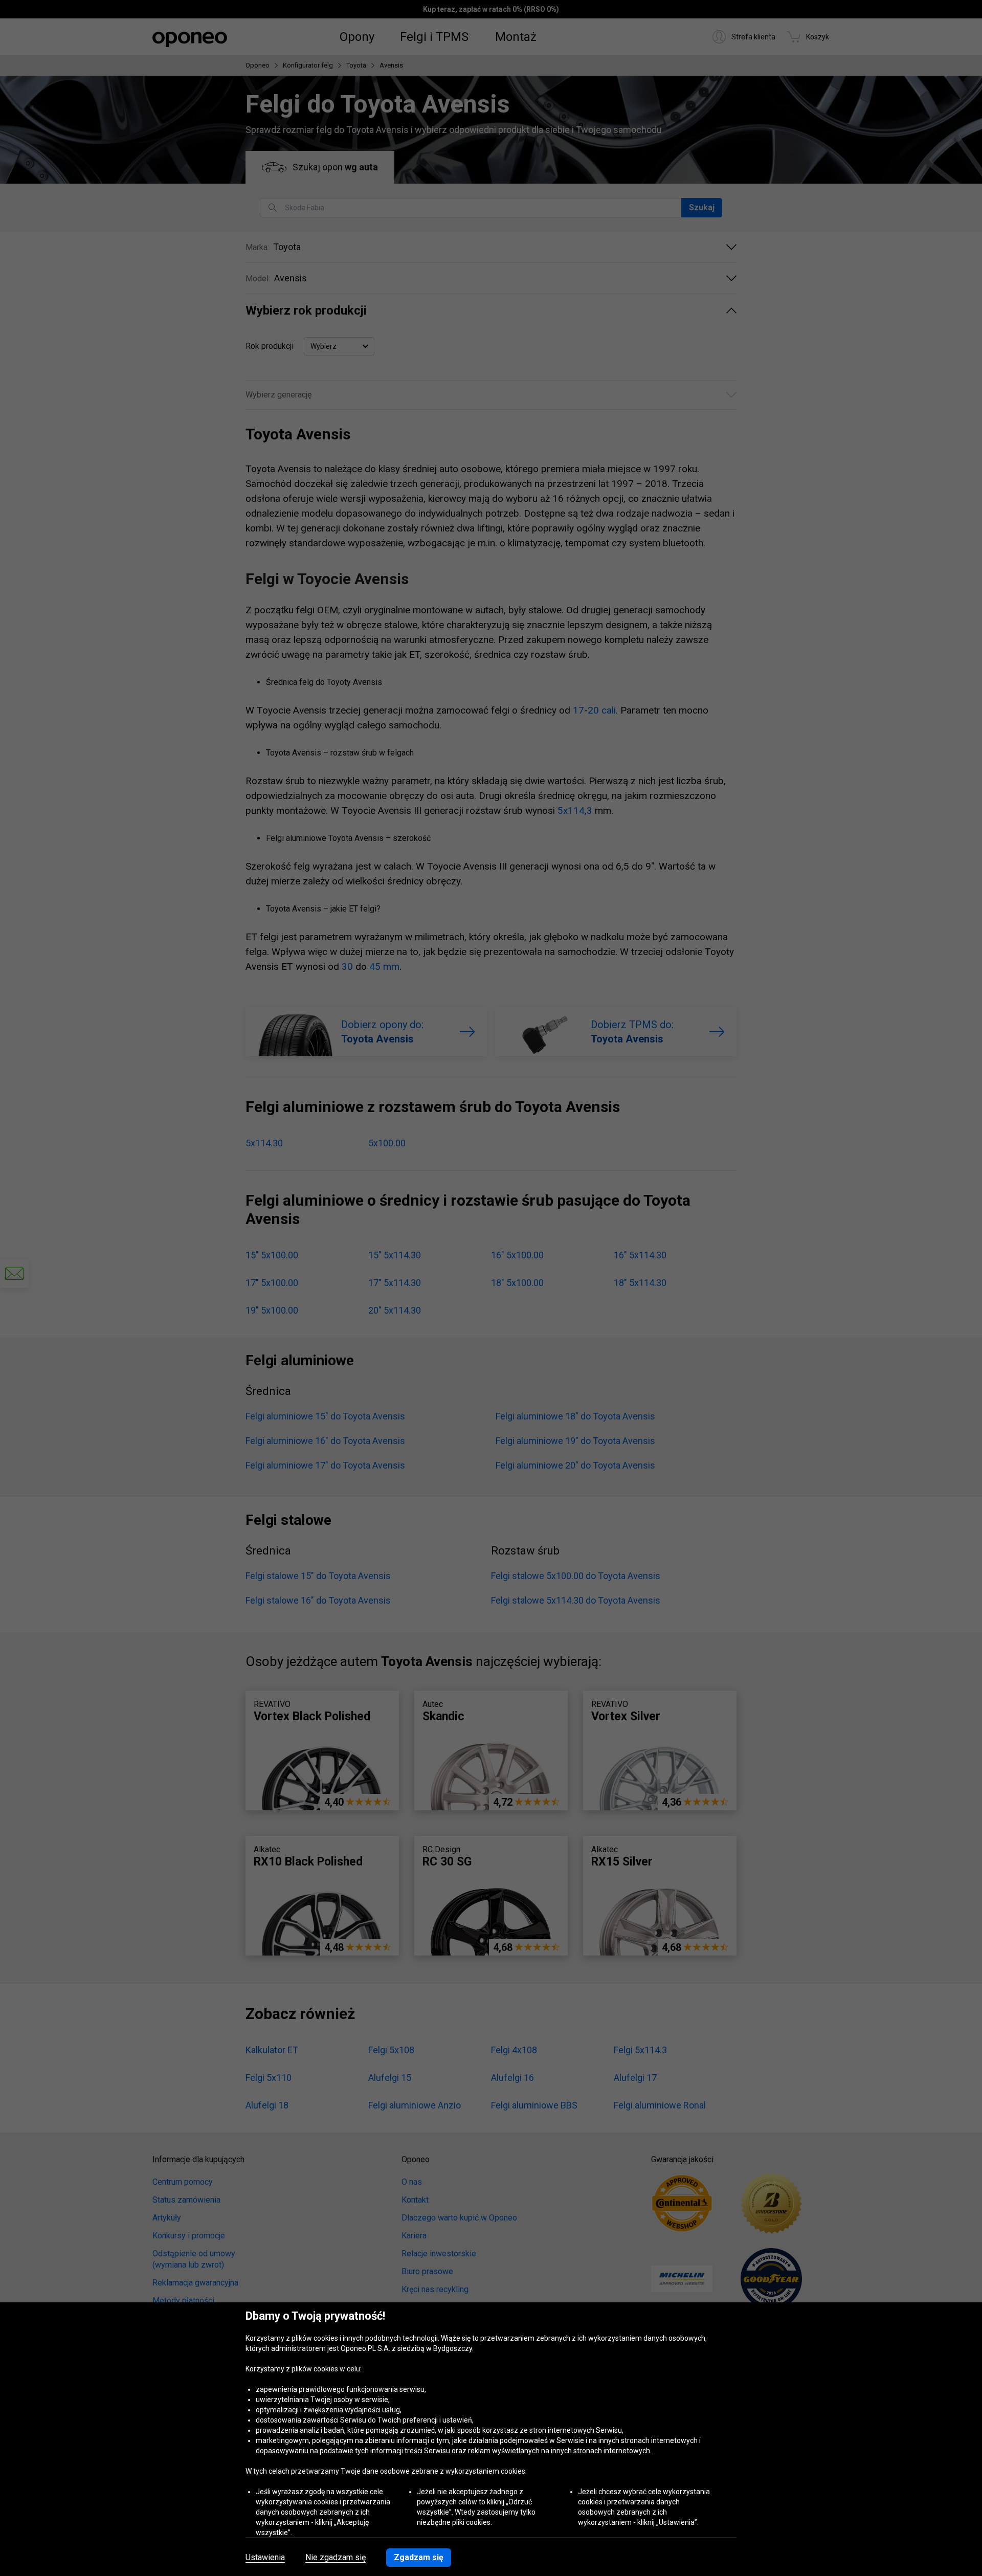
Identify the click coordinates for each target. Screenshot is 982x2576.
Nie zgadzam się (336, 2558)
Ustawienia (265, 2558)
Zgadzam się (419, 2557)
